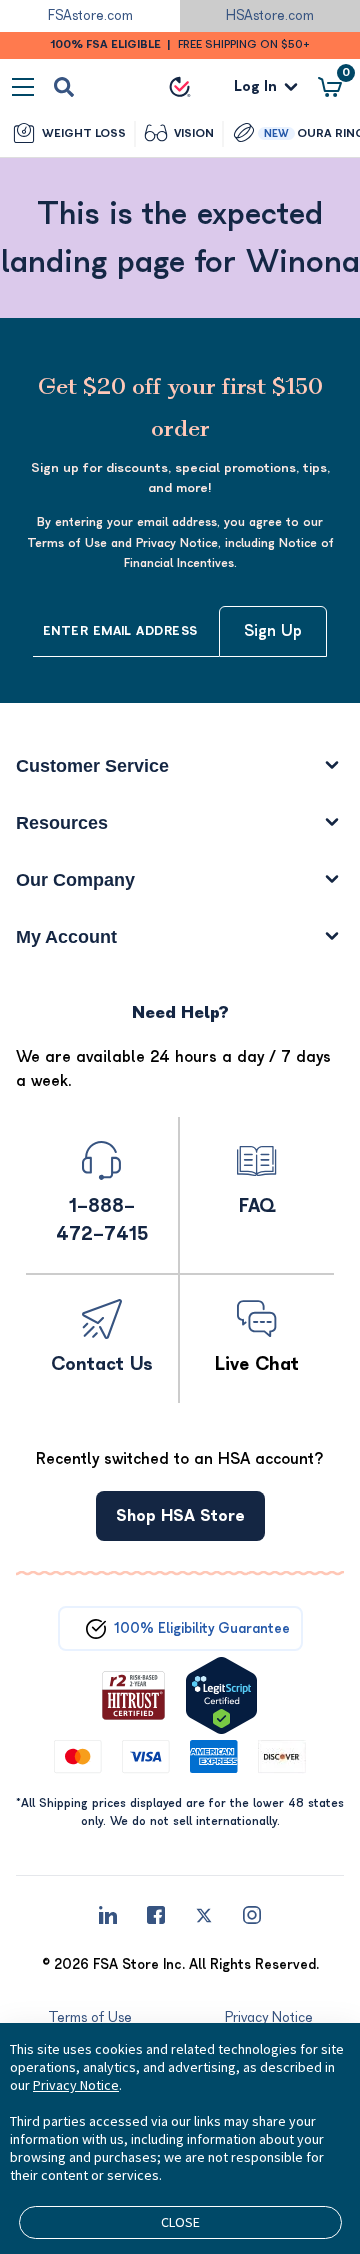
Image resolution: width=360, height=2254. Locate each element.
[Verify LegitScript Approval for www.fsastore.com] (221, 1695)
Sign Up (273, 631)
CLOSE (180, 2222)
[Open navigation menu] (23, 87)
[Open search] (64, 87)
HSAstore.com (270, 15)
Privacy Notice (76, 2085)
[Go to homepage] (180, 87)
